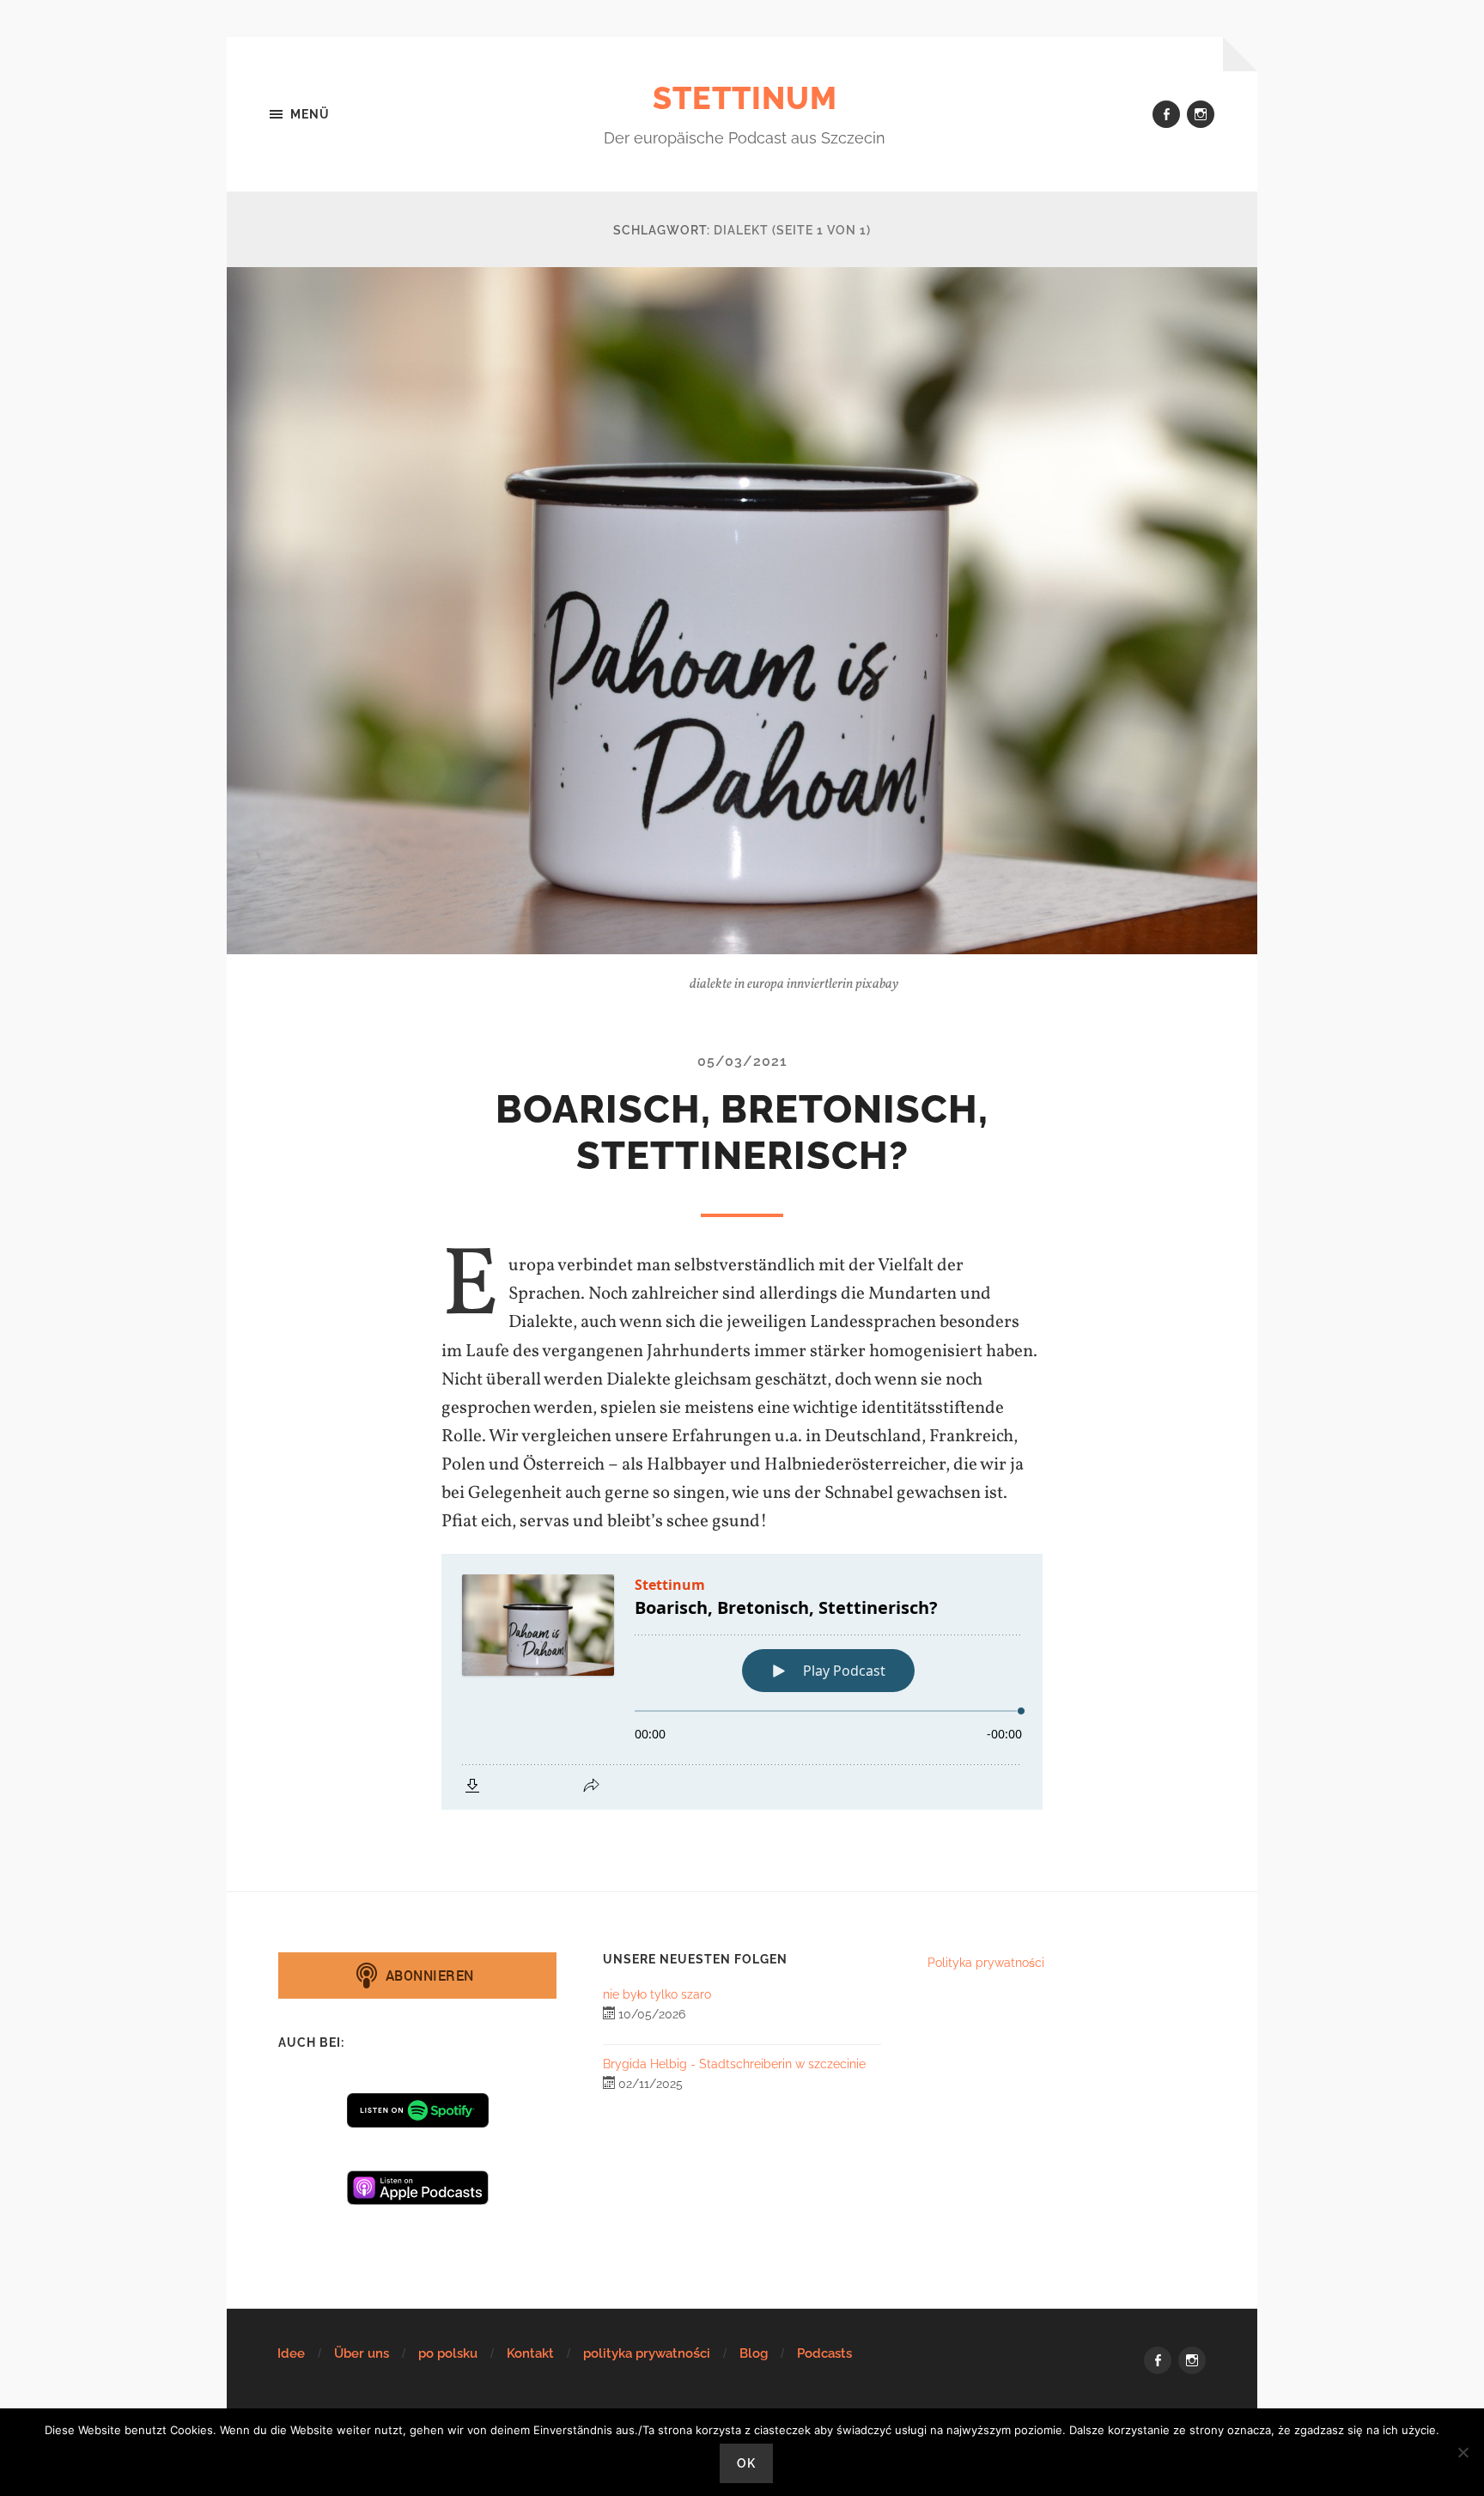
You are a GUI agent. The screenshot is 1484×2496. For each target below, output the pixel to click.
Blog (754, 2353)
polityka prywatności (647, 2353)
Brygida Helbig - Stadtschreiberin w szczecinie (734, 2064)
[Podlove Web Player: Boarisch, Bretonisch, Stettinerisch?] (742, 1682)
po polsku (448, 2353)
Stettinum (745, 98)
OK (746, 2463)
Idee (291, 2353)
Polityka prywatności (986, 1962)
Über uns (362, 2353)
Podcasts (824, 2353)
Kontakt (530, 2353)
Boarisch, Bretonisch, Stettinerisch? (742, 1132)
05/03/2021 (742, 1061)
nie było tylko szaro (657, 1994)
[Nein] (1463, 2452)
